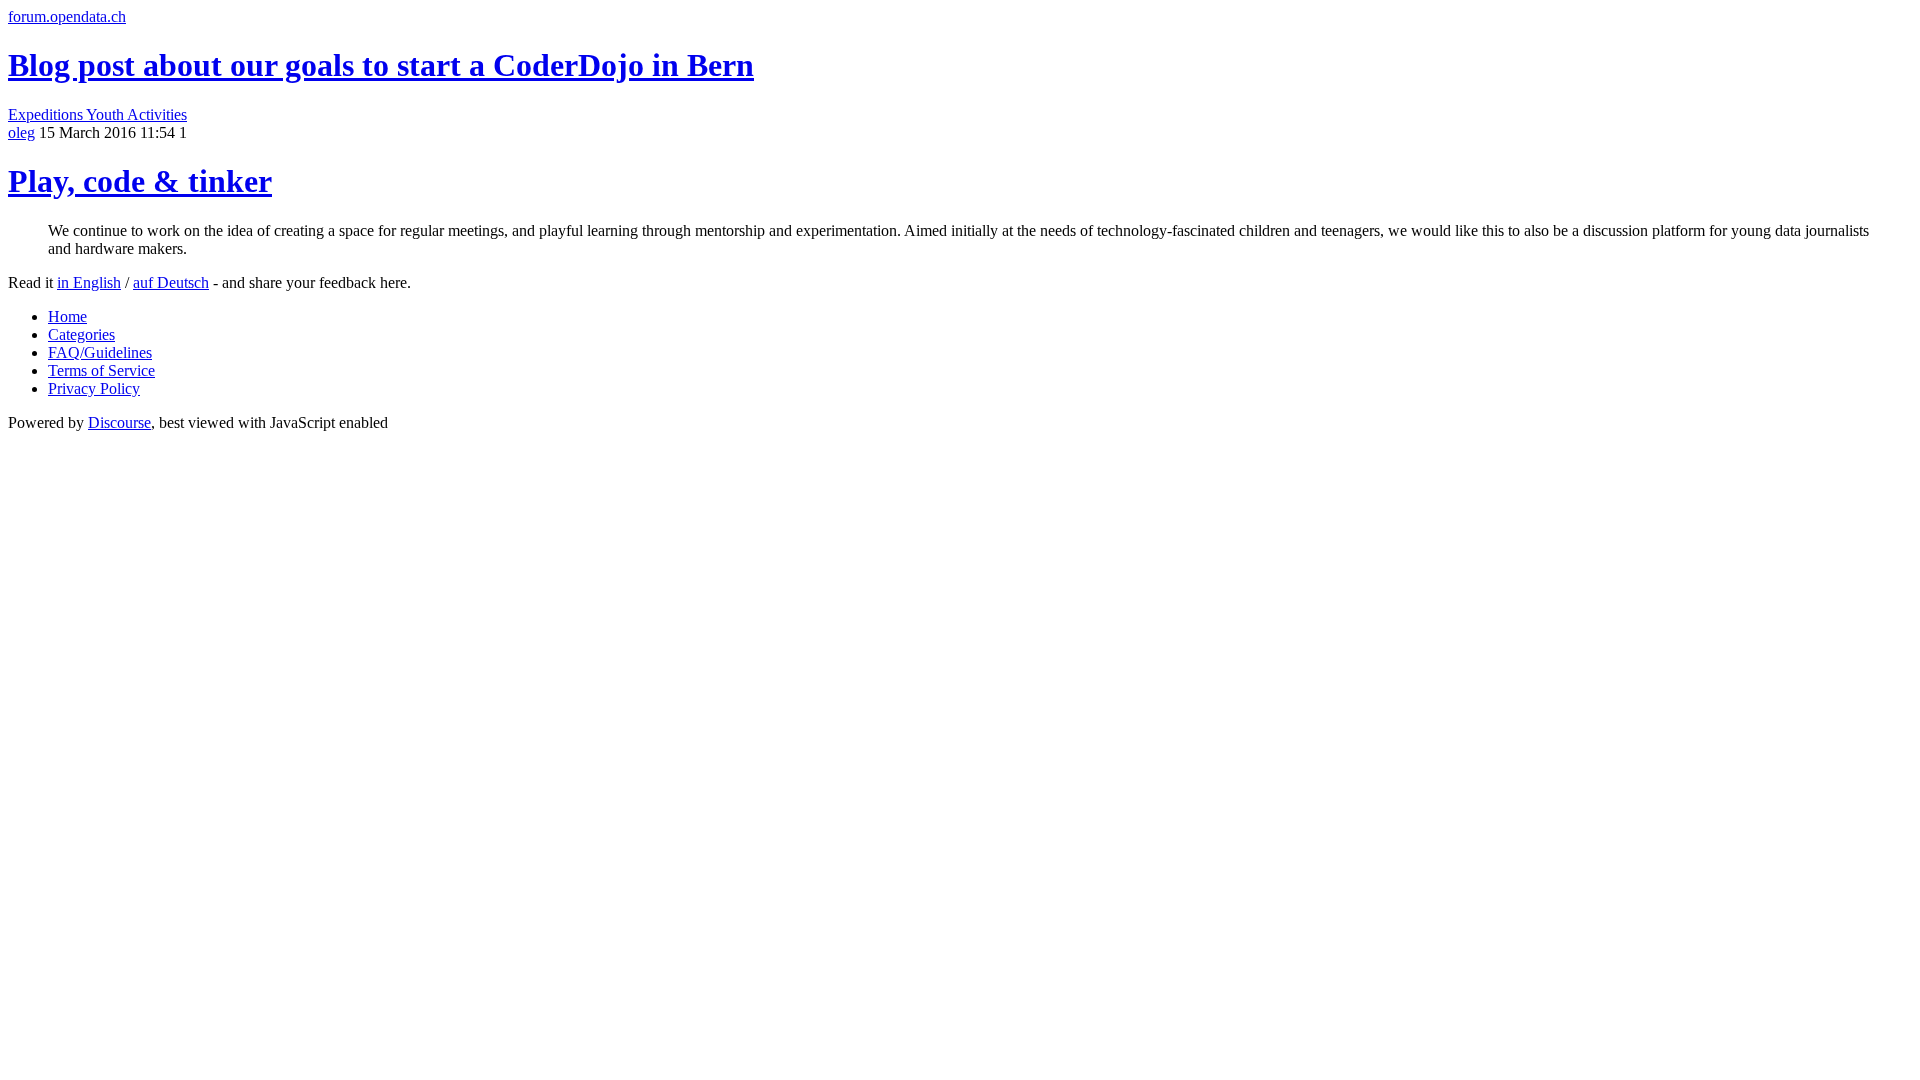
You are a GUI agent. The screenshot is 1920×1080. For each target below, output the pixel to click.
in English (89, 282)
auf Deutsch (171, 282)
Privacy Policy (94, 388)
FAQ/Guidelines (100, 352)
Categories (81, 334)
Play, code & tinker (140, 181)
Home (67, 316)
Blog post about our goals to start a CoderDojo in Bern (381, 65)
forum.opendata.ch (67, 16)
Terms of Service (101, 370)
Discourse (119, 422)
